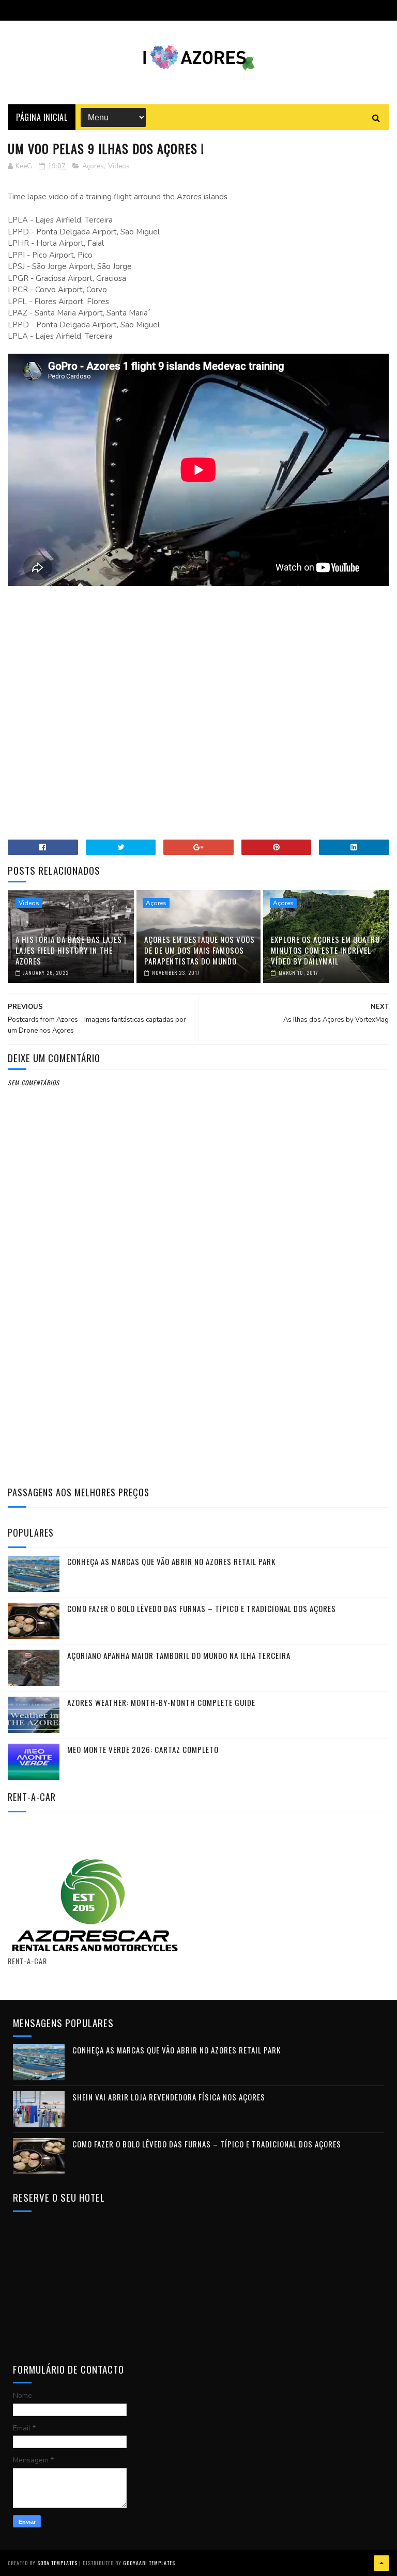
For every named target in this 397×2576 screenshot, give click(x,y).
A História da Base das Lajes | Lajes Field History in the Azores (71, 950)
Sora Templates (57, 2563)
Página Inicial (42, 117)
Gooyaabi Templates (149, 2563)
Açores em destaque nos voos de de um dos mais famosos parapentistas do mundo (200, 950)
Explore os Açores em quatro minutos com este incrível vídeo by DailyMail (325, 950)
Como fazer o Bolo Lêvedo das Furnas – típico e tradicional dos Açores (202, 1608)
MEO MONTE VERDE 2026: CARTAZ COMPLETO (143, 1749)
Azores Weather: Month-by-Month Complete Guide (161, 1702)
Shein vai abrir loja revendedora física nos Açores (169, 2097)
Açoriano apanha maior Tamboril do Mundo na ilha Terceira (179, 1655)
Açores (93, 166)
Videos (119, 166)
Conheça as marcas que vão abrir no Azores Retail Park (171, 1561)
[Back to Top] (381, 2563)
